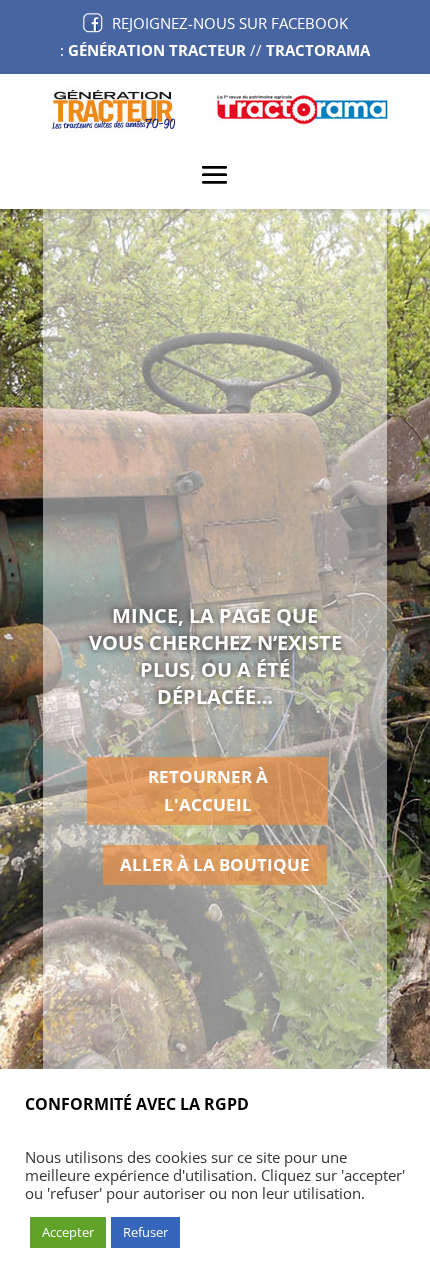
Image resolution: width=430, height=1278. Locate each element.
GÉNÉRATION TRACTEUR (157, 50)
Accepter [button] (68, 1232)
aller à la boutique (215, 864)
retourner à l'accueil (208, 791)
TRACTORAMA (318, 50)
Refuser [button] (145, 1232)
